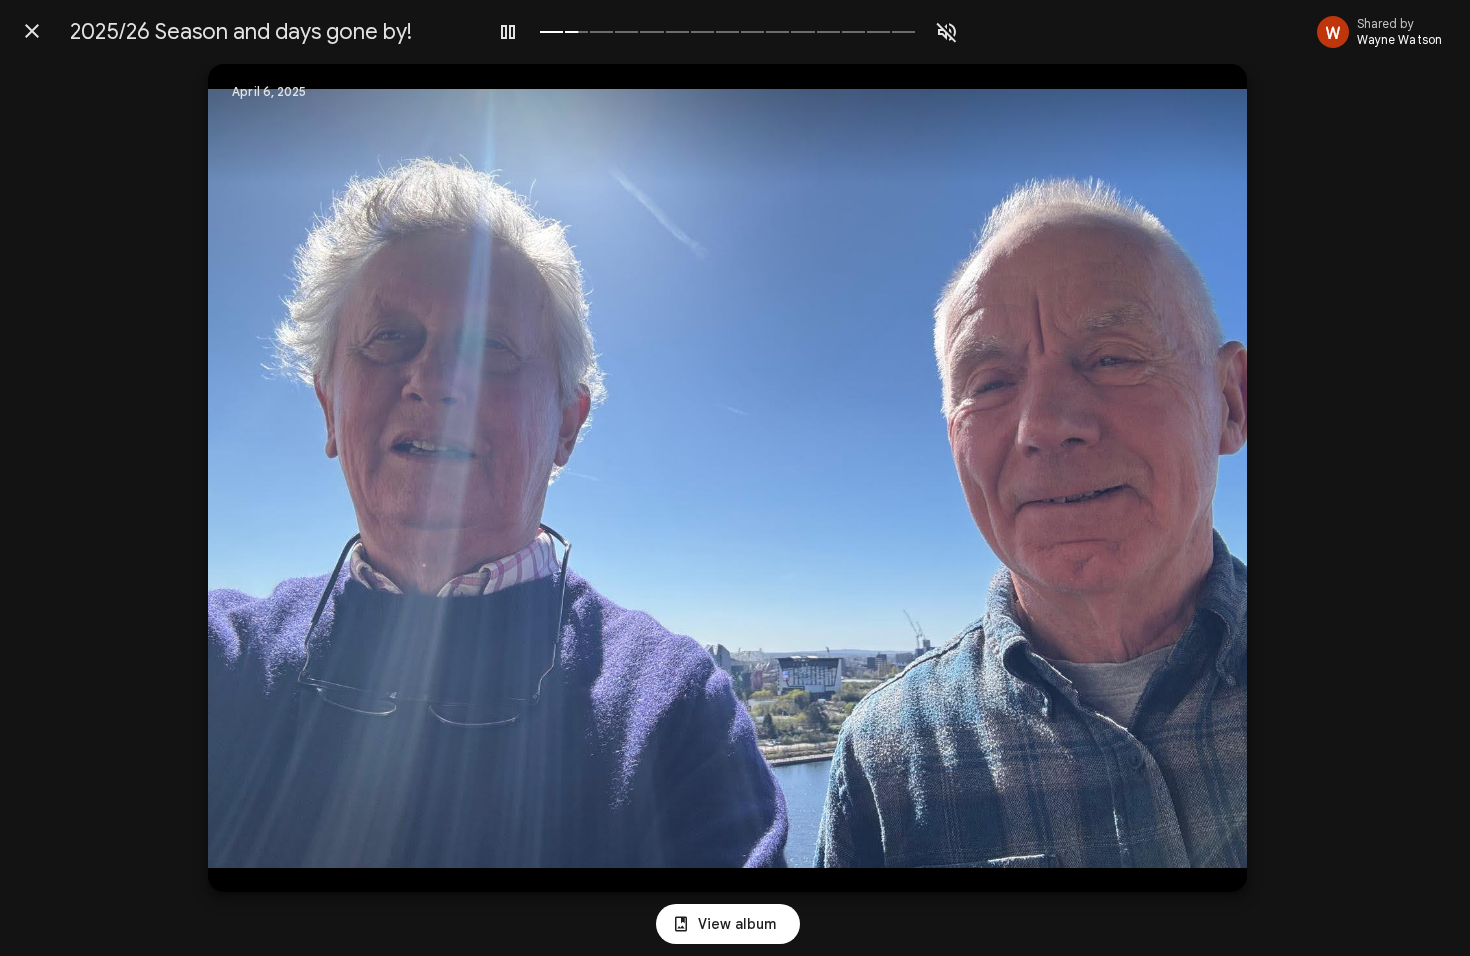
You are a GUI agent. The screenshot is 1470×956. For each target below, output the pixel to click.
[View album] (728, 924)
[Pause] (508, 32)
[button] (264, 478)
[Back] (32, 31)
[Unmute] (947, 32)
